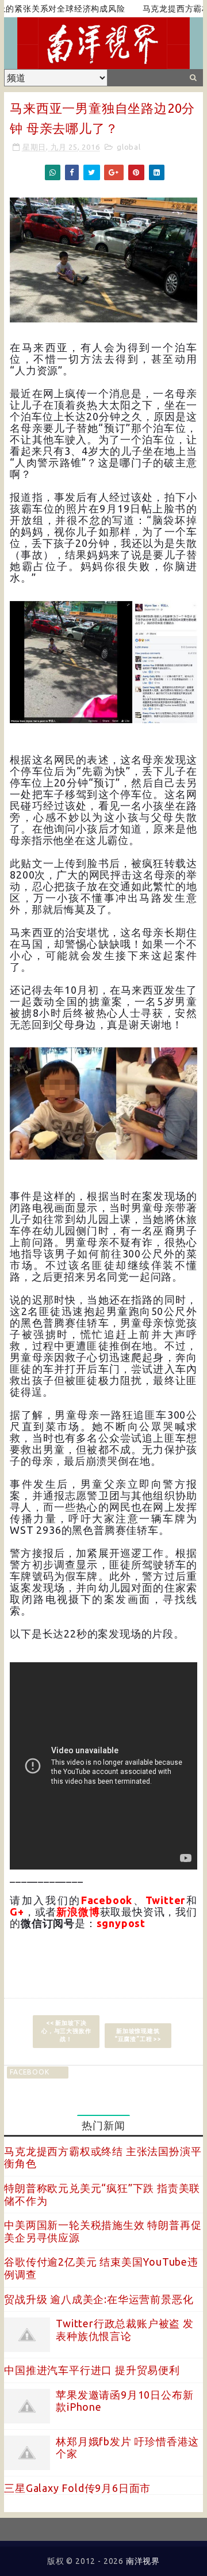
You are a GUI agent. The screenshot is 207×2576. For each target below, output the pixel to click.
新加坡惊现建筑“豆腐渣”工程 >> (138, 2035)
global (129, 147)
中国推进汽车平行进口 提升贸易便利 (92, 2370)
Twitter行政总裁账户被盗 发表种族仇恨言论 (125, 2330)
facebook (29, 2072)
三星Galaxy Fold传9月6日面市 (77, 2488)
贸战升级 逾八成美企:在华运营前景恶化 (99, 2299)
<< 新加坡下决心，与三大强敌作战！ (66, 2031)
